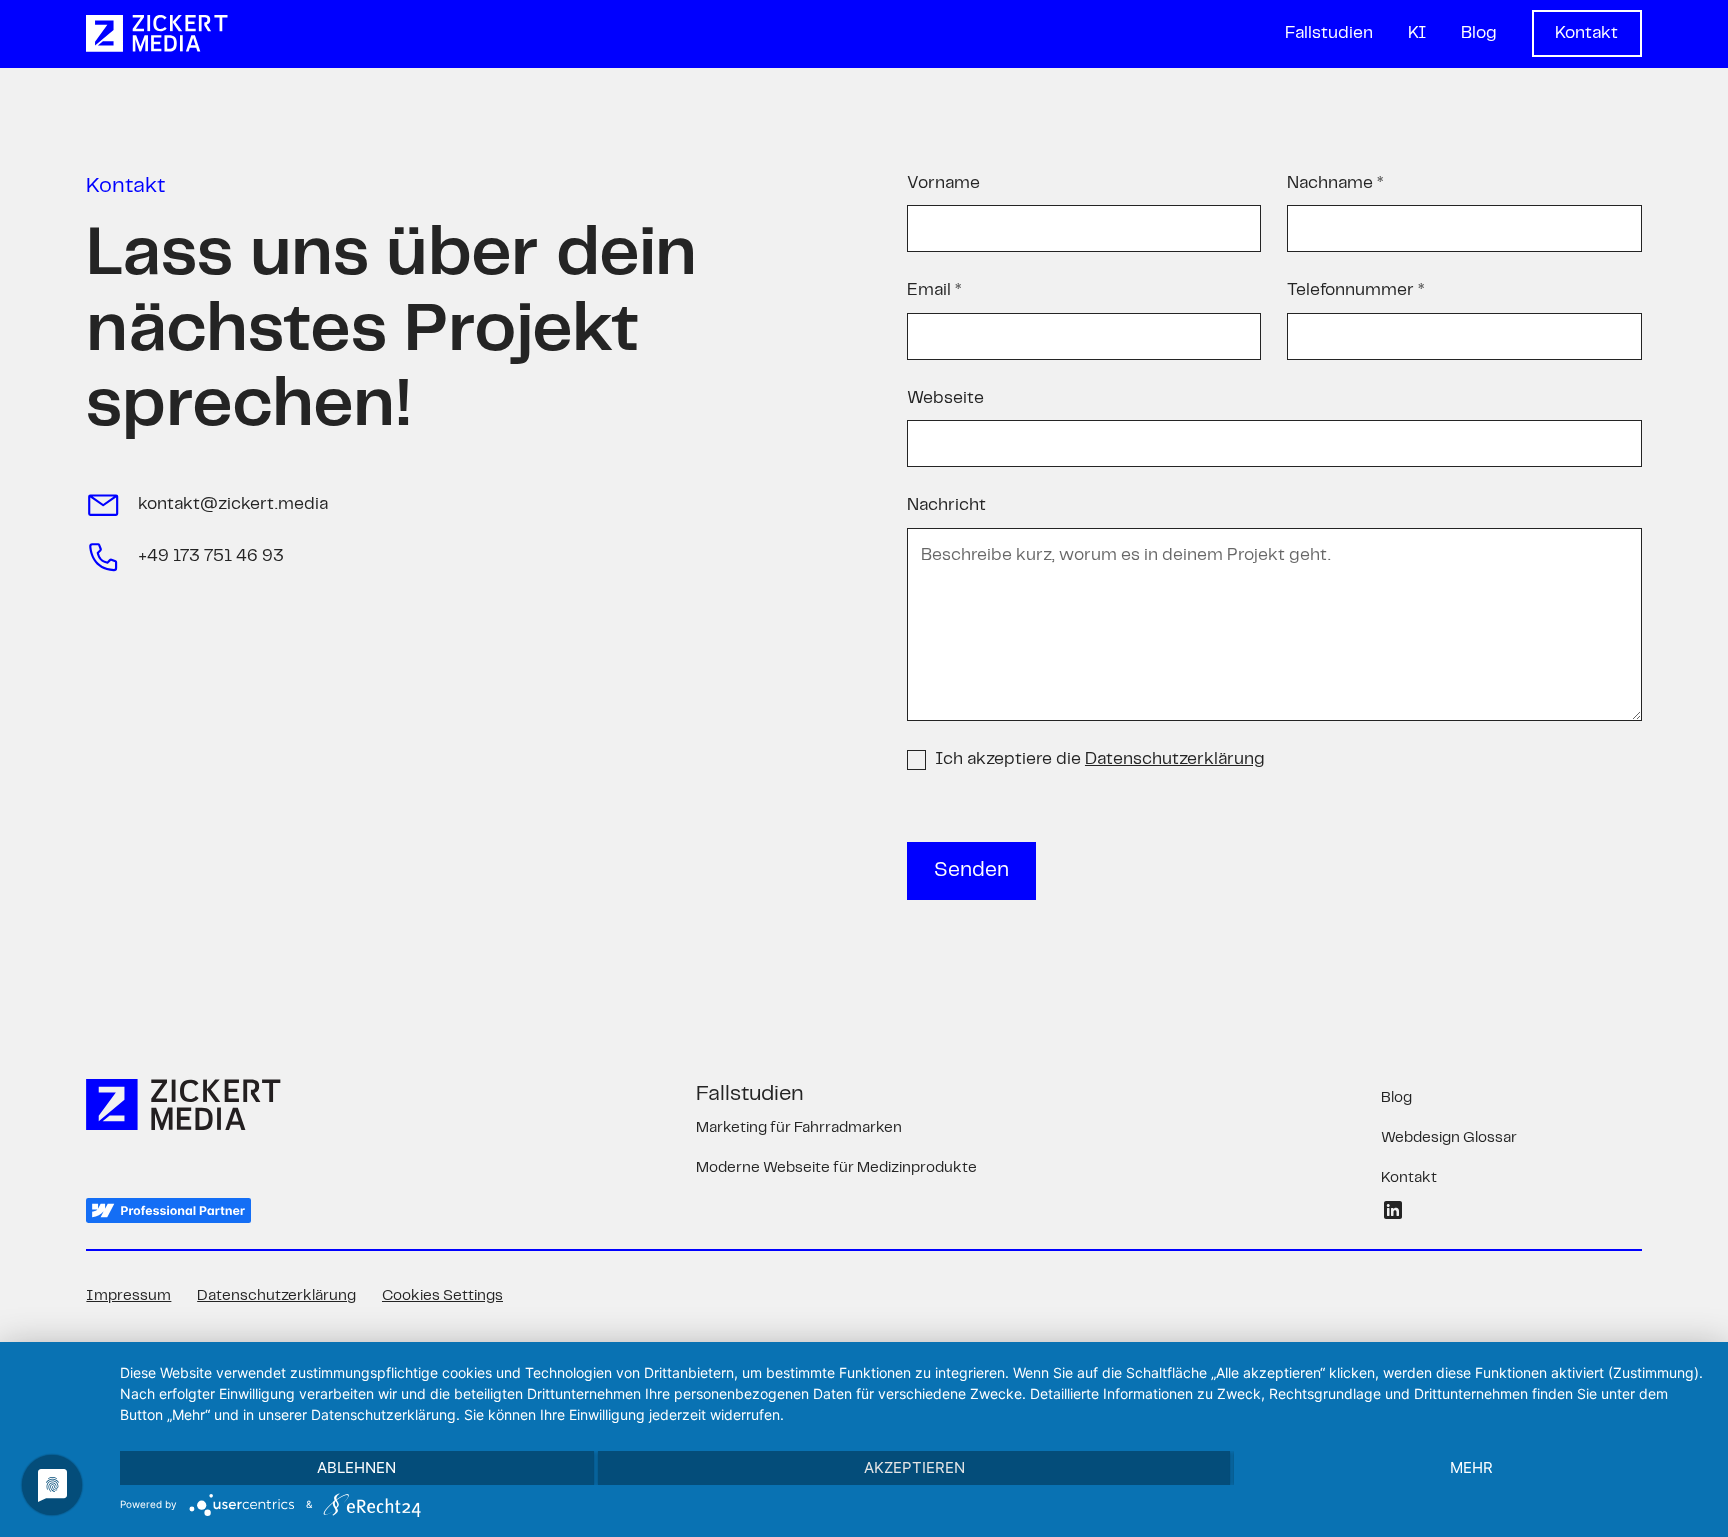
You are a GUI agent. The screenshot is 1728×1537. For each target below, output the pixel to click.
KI (1417, 33)
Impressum (128, 1296)
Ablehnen (356, 1467)
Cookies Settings (442, 1296)
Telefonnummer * (1355, 290)
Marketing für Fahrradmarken (799, 1128)
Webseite (945, 398)
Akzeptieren (914, 1467)
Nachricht (946, 505)
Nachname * (1335, 183)
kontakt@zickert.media (233, 504)
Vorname (943, 183)
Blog (1479, 33)
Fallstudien (1329, 33)
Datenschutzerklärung (276, 1296)
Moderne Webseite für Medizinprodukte (836, 1168)
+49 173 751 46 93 (211, 556)
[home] (156, 34)
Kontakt (1586, 33)
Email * (934, 290)
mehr (1471, 1467)
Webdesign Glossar (1449, 1138)
